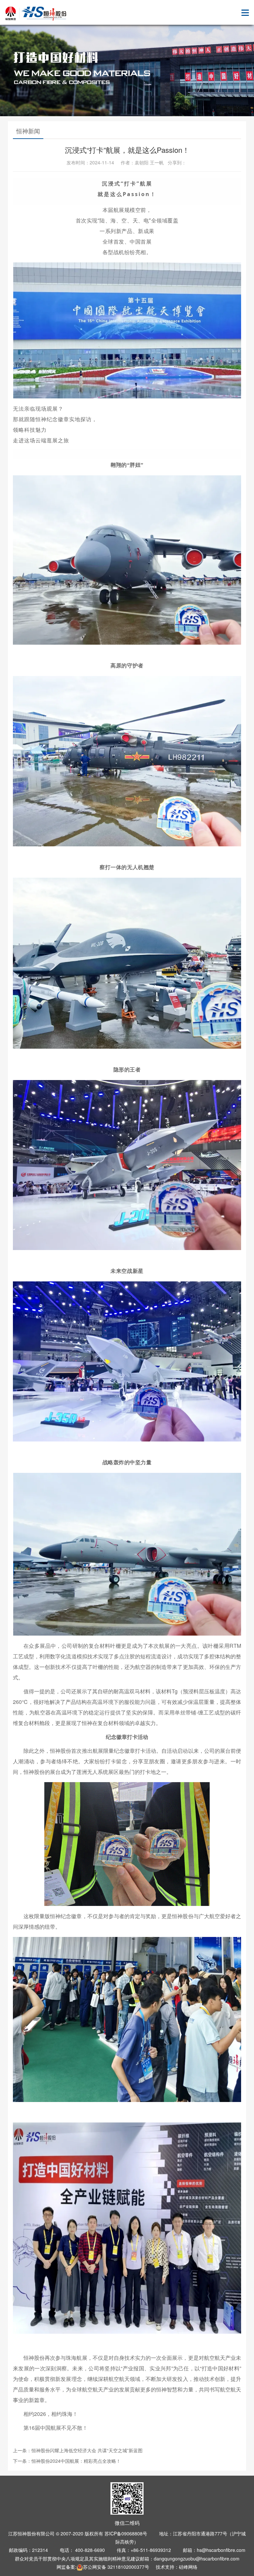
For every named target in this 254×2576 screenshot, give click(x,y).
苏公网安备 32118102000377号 (116, 2567)
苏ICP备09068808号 (126, 2533)
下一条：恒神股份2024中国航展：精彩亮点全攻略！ (67, 2461)
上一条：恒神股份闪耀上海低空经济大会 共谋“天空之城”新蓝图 (78, 2450)
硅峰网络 (188, 2567)
